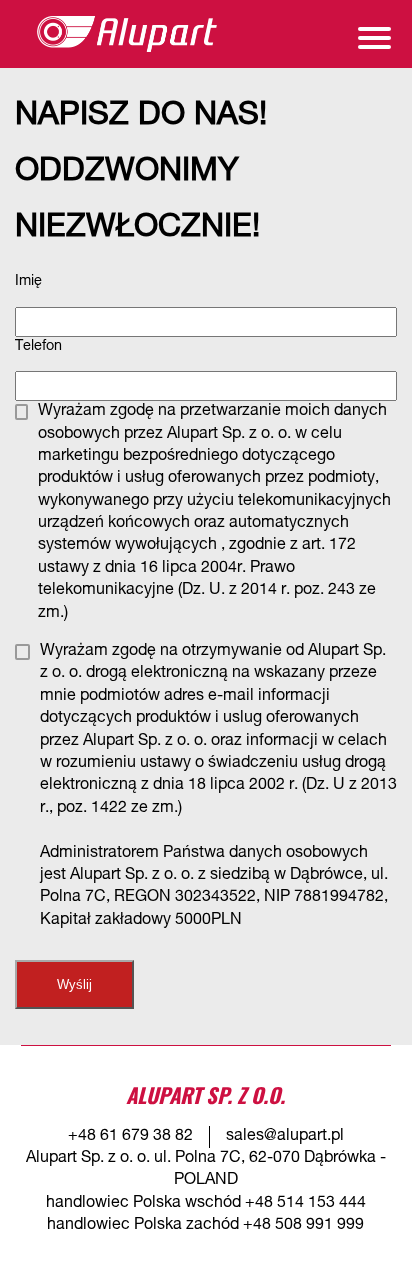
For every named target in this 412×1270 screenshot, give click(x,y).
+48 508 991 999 (303, 1226)
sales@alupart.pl (285, 1137)
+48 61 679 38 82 (130, 1137)
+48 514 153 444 (305, 1204)
